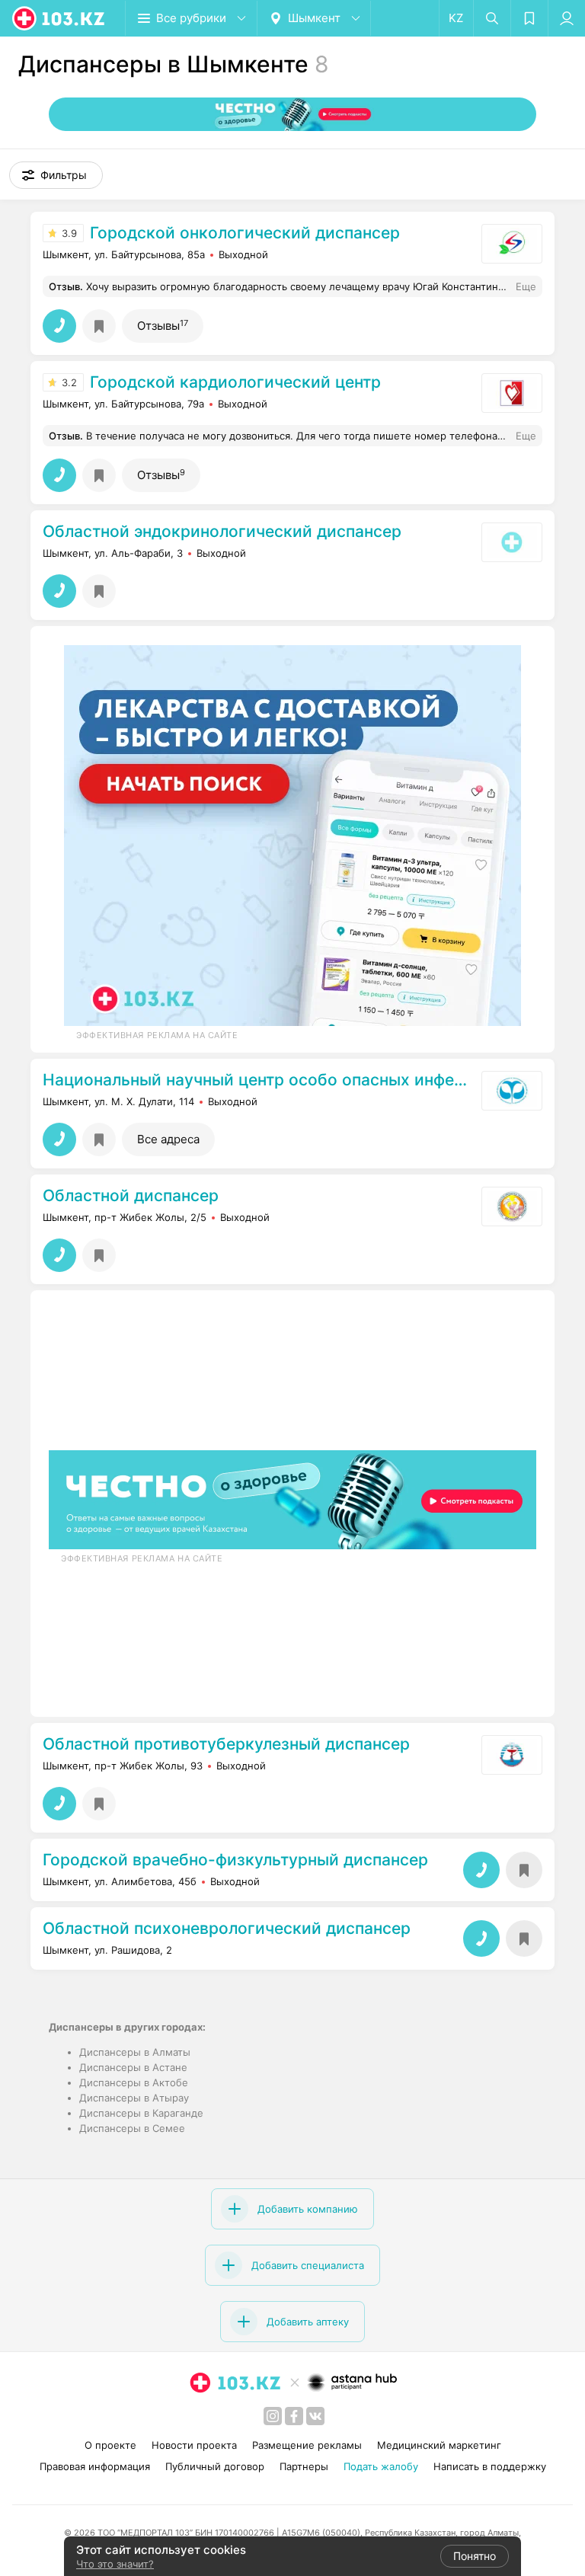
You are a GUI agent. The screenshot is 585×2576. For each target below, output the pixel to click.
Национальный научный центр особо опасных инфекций (258, 1080)
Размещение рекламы (307, 2445)
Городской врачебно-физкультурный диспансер (235, 1860)
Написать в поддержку (490, 2466)
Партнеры (304, 2466)
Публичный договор (215, 2466)
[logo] (59, 18)
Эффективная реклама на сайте (157, 1035)
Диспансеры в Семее (132, 2128)
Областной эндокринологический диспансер (222, 532)
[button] (56, 175)
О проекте (110, 2445)
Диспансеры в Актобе (134, 2082)
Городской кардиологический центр (235, 382)
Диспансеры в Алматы (135, 2052)
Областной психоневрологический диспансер (227, 1929)
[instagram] (273, 2416)
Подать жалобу (381, 2466)
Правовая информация (95, 2466)
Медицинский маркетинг (439, 2445)
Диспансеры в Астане (133, 2067)
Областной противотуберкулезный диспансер (226, 1744)
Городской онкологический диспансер (245, 233)
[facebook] (294, 2416)
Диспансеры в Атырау (134, 2098)
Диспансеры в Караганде (141, 2113)
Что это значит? (115, 2564)
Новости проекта (194, 2445)
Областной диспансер (131, 1196)
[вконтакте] (315, 2416)
